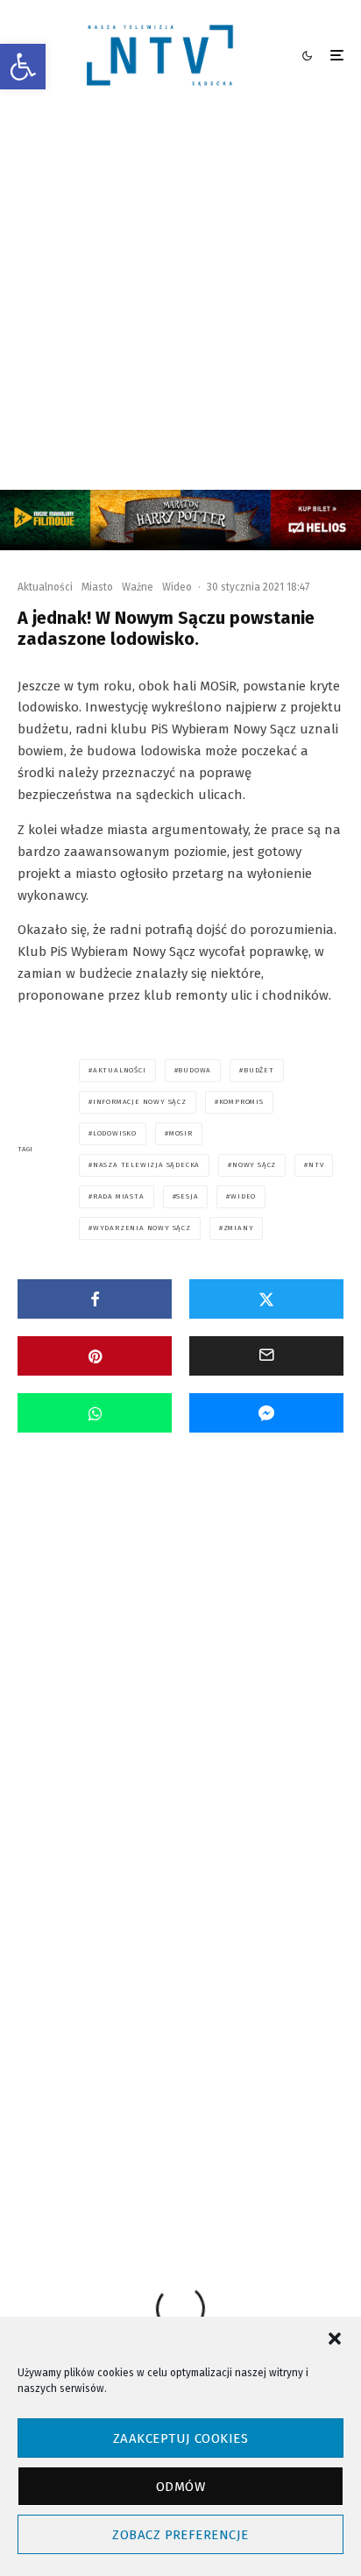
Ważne (138, 587)
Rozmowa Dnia (158, 1664)
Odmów (180, 2487)
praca (105, 2010)
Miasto (97, 587)
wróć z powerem (266, 2041)
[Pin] (95, 1356)
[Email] (266, 1356)
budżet (259, 1070)
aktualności (120, 1070)
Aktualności (45, 587)
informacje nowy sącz (140, 1102)
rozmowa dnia (180, 2010)
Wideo (177, 587)
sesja (187, 1196)
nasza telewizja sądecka (146, 1165)
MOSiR (181, 1133)
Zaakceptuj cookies (180, 2438)
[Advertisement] (180, 301)
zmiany (239, 1228)
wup (102, 2073)
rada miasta (119, 1196)
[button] (23, 67)
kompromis (241, 1102)
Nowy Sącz (254, 1165)
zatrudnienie (123, 2104)
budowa (195, 1070)
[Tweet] (266, 1299)
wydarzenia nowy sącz (142, 1228)
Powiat (98, 1664)
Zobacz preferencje (180, 2535)
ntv (316, 1165)
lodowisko (115, 1133)
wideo (243, 1196)
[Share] (95, 1299)
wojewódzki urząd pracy (146, 2041)
